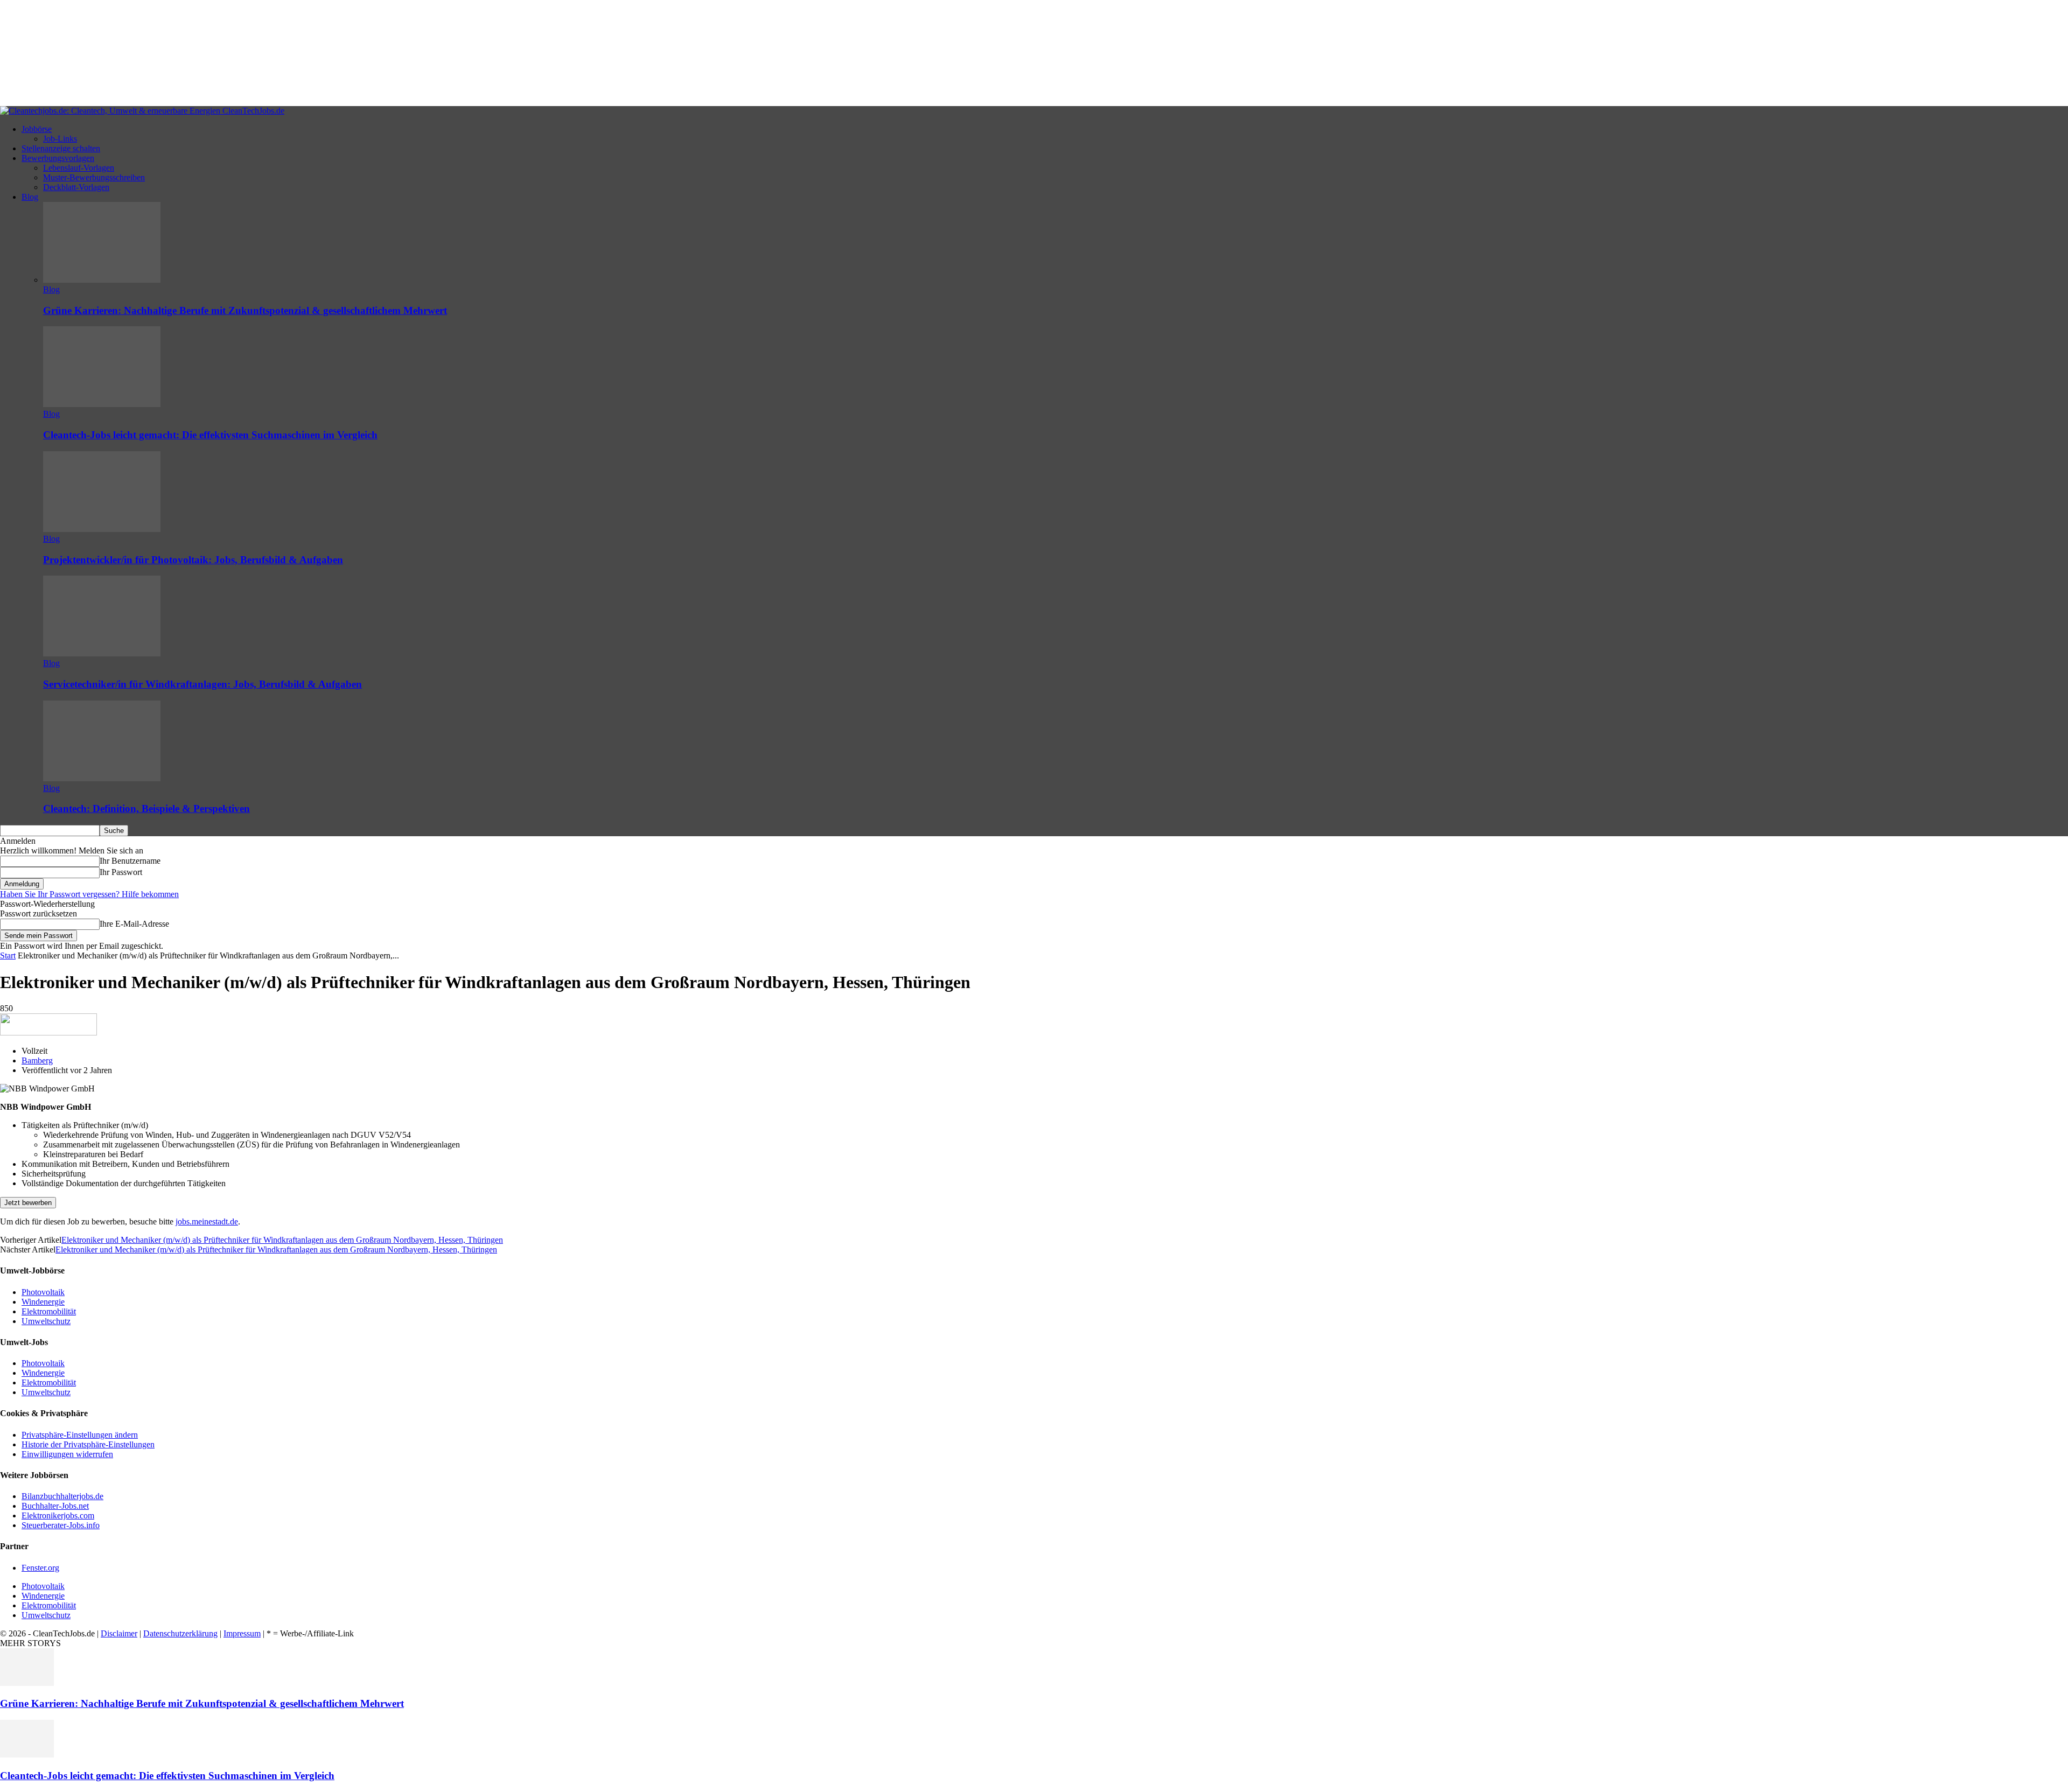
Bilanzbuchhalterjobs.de (62, 1496)
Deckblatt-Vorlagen (76, 187)
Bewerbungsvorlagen (58, 158)
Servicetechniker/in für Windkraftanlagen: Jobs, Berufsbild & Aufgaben (202, 684)
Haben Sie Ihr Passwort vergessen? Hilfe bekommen (89, 894)
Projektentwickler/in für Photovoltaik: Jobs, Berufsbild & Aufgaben (193, 560)
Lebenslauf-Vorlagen (79, 168)
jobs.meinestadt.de (207, 1221)
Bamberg (37, 1060)
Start (8, 955)
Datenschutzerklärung (180, 1633)
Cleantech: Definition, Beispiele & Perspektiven (146, 808)
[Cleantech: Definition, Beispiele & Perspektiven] (102, 778)
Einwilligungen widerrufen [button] (67, 1454)
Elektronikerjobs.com (58, 1515)
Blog (30, 197)
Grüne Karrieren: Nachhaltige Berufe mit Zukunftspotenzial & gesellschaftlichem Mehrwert (245, 310)
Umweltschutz (46, 1321)
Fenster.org (40, 1568)
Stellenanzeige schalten (61, 148)
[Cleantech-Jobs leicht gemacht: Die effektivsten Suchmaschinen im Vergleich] (102, 404)
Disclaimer (119, 1633)
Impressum (242, 1633)
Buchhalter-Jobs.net (55, 1506)
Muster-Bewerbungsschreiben (94, 177)
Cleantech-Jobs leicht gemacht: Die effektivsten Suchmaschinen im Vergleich (210, 435)
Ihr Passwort (121, 872)
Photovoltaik (43, 1292)
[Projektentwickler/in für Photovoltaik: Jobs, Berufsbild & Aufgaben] (102, 529)
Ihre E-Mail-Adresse (134, 924)
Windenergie (43, 1302)
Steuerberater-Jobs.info (61, 1525)
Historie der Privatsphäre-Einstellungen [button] (88, 1444)
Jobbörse (37, 129)
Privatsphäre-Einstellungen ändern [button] (80, 1435)
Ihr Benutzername (130, 861)
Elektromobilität (49, 1311)
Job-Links (60, 139)
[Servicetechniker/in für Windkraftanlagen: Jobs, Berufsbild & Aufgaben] (102, 653)
